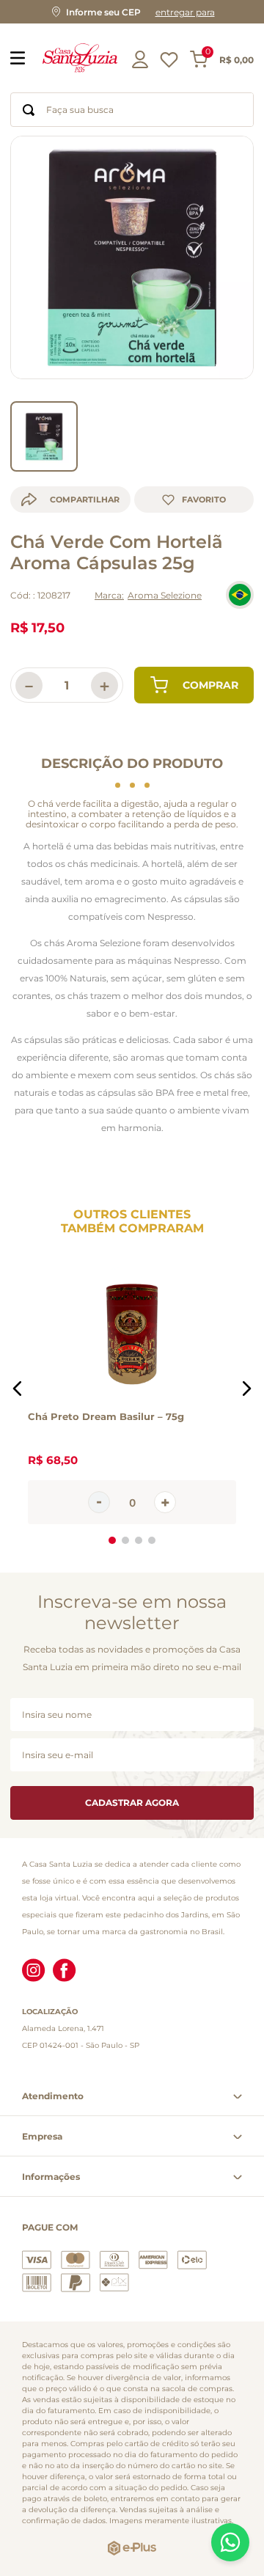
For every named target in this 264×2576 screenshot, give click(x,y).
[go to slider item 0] (44, 436)
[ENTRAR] (142, 59)
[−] (99, 1503)
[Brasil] (240, 595)
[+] (165, 1503)
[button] (132, 12)
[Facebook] (65, 1972)
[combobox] (132, 110)
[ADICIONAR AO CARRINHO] (194, 685)
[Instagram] (34, 1972)
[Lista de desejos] (169, 63)
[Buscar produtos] (29, 110)
